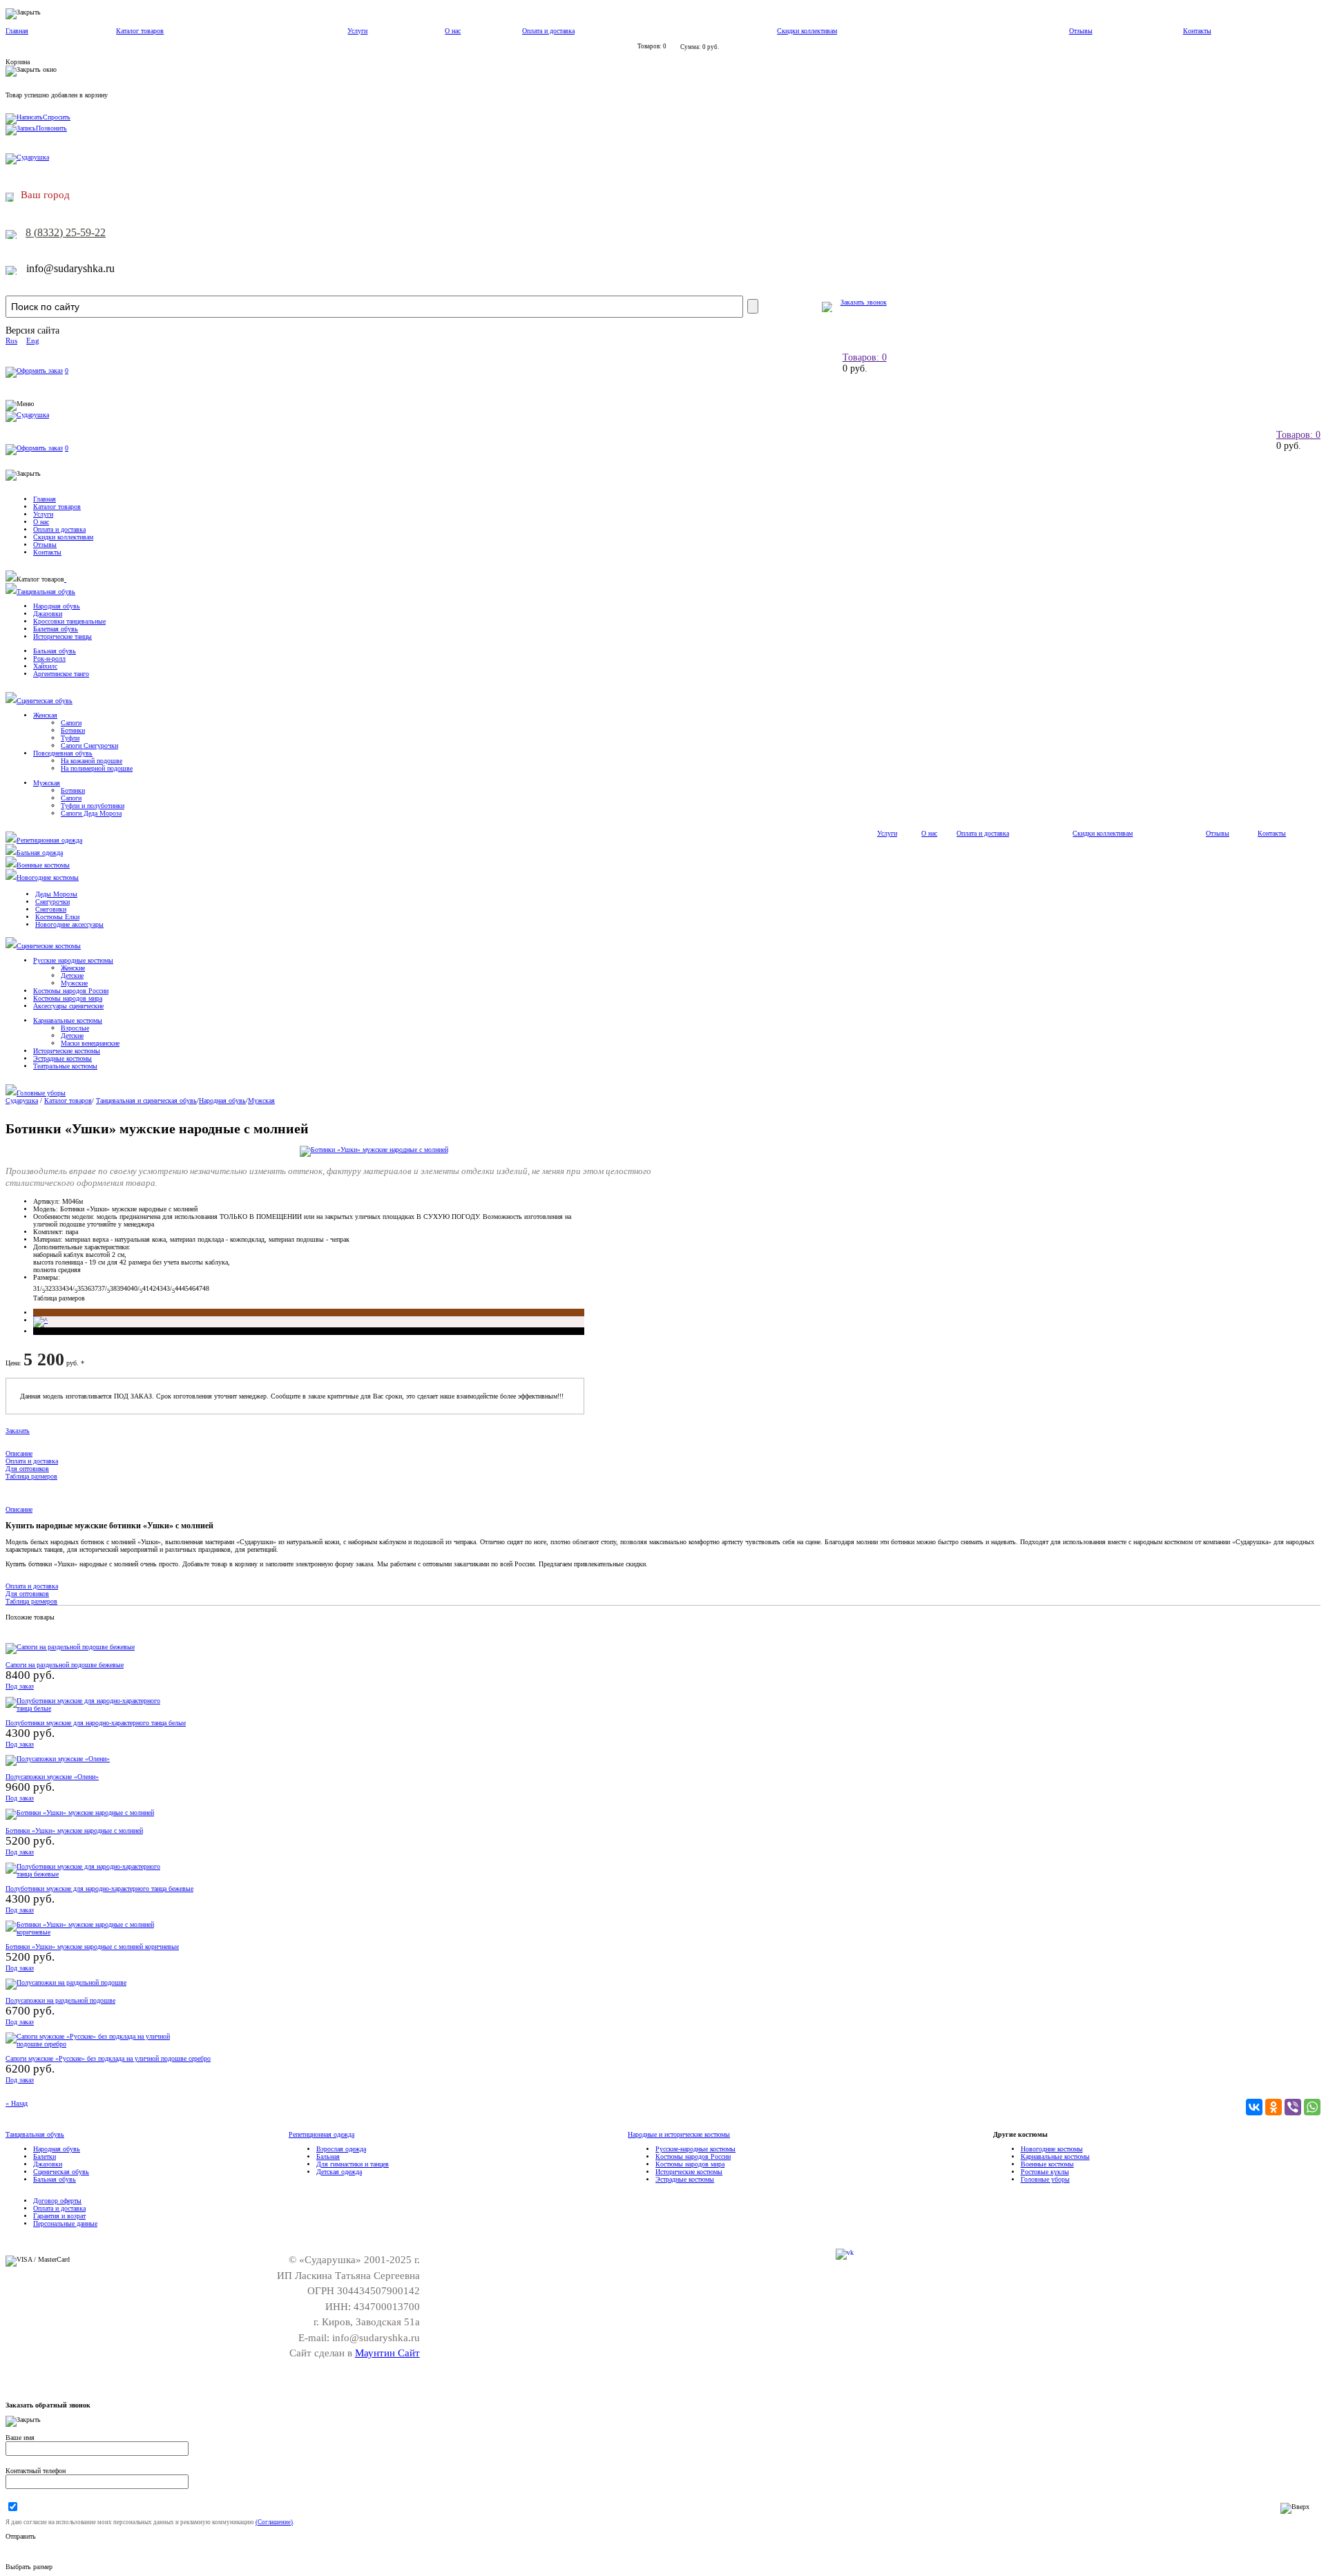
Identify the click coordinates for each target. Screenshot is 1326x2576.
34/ (71, 1288)
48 (206, 1288)
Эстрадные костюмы (63, 1058)
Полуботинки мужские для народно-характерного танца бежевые (99, 1888)
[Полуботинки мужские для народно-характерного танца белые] (88, 1708)
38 (113, 1288)
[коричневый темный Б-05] (34, 1313)
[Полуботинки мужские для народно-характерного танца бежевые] (88, 1874)
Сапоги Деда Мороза (91, 813)
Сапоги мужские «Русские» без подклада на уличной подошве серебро (108, 2058)
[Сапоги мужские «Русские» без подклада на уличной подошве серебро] (88, 2044)
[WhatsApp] (1312, 2107)
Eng (33, 340)
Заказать (18, 1431)
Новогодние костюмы (48, 877)
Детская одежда (339, 2172)
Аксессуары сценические (68, 1006)
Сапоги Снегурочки (89, 746)
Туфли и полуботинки (93, 806)
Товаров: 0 (865, 357)
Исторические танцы (63, 636)
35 (81, 1288)
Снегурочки (52, 902)
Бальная (328, 2156)
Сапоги (71, 723)
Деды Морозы (56, 894)
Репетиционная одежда (49, 840)
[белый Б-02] (40, 1320)
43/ (169, 1288)
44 (178, 1288)
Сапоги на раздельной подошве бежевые (65, 1665)
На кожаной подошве (92, 761)
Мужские (74, 983)
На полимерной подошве (97, 768)
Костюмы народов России (71, 991)
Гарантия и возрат (59, 2216)
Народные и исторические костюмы (679, 2134)
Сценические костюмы (49, 946)
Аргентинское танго (61, 674)
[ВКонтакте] (1254, 2107)
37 (95, 1288)
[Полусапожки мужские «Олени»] (58, 1759)
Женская (45, 715)
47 (199, 1288)
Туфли (70, 738)
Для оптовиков (27, 1469)
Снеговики (51, 909)
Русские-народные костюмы (695, 2149)
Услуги (357, 31)
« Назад (17, 2103)
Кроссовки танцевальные (69, 621)
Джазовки (48, 614)
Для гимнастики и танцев (353, 2164)
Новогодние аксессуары (69, 924)
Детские (72, 975)
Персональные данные (65, 2223)
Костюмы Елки (57, 917)
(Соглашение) (274, 2522)
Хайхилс (45, 666)
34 (62, 1288)
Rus (11, 340)
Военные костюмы (43, 865)
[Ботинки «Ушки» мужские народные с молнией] (374, 1150)
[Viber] (1293, 2107)
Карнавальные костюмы (68, 1020)
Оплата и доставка (548, 31)
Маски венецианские (90, 1043)
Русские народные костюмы (73, 960)
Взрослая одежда (341, 2149)
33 (55, 1288)
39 (120, 1288)
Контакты (1197, 31)
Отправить (21, 2536)
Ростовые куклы (1045, 2172)
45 (185, 1288)
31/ (39, 1288)
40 (127, 1288)
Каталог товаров (140, 31)
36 (88, 1288)
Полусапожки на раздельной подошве (60, 2000)
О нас (453, 31)
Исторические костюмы (67, 1051)
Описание (19, 1453)
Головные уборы (41, 1093)
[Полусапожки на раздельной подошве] (66, 1982)
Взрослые (75, 1028)
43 (160, 1288)
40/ (136, 1288)
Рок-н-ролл (49, 659)
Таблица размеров (59, 1298)
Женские (73, 968)
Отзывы (1081, 31)
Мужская (47, 783)
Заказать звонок (864, 302)
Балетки (45, 2156)
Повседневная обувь (63, 753)
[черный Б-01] (34, 1331)
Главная (17, 31)
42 (153, 1288)
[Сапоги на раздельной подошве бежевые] (70, 1647)
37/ (104, 1288)
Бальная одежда (40, 853)
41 (146, 1288)
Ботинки (73, 730)
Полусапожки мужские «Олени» (52, 1777)
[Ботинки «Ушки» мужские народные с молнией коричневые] (88, 1932)
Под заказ (20, 1686)
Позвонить (51, 128)
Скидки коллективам (807, 31)
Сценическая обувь (45, 701)
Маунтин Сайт (387, 2353)
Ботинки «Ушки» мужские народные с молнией (74, 1830)
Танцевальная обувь (46, 592)
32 (48, 1288)
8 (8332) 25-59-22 (66, 232)
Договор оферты (57, 2201)
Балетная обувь (56, 629)
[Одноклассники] (1274, 2107)
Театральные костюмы (65, 1066)
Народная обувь (57, 606)
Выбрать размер (29, 2567)
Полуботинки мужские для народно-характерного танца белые (96, 1723)
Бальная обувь (55, 651)
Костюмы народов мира (68, 998)
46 (192, 1288)
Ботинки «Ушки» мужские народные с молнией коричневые (92, 1947)
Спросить (57, 117)
